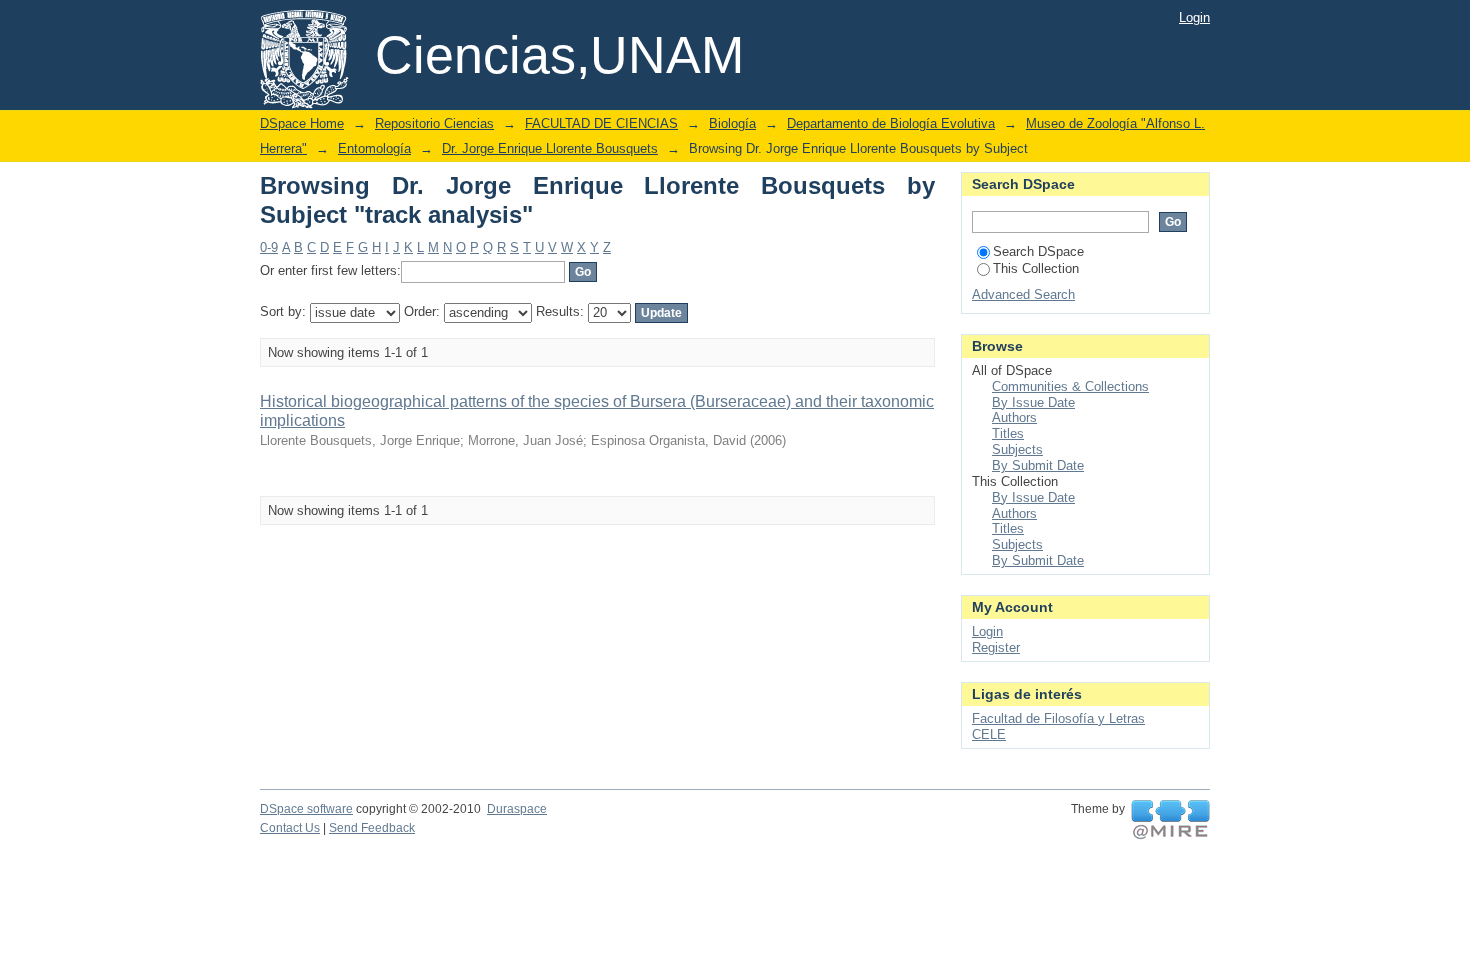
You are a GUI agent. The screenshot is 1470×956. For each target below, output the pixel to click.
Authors (1014, 417)
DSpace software (306, 809)
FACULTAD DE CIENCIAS (601, 123)
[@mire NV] (1170, 820)
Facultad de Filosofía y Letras (1058, 718)
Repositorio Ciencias (434, 123)
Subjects (1017, 449)
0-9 (269, 247)
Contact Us (290, 828)
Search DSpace (1038, 251)
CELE (989, 734)
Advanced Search (1023, 294)
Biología (732, 123)
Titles (1008, 433)
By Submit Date (1038, 465)
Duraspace (517, 809)
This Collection (1036, 268)
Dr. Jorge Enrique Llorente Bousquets (550, 148)
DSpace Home (302, 123)
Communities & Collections (1070, 386)
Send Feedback (372, 828)
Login (1194, 17)
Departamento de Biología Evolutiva (891, 123)
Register (996, 647)
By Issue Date (1033, 402)
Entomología (374, 148)
